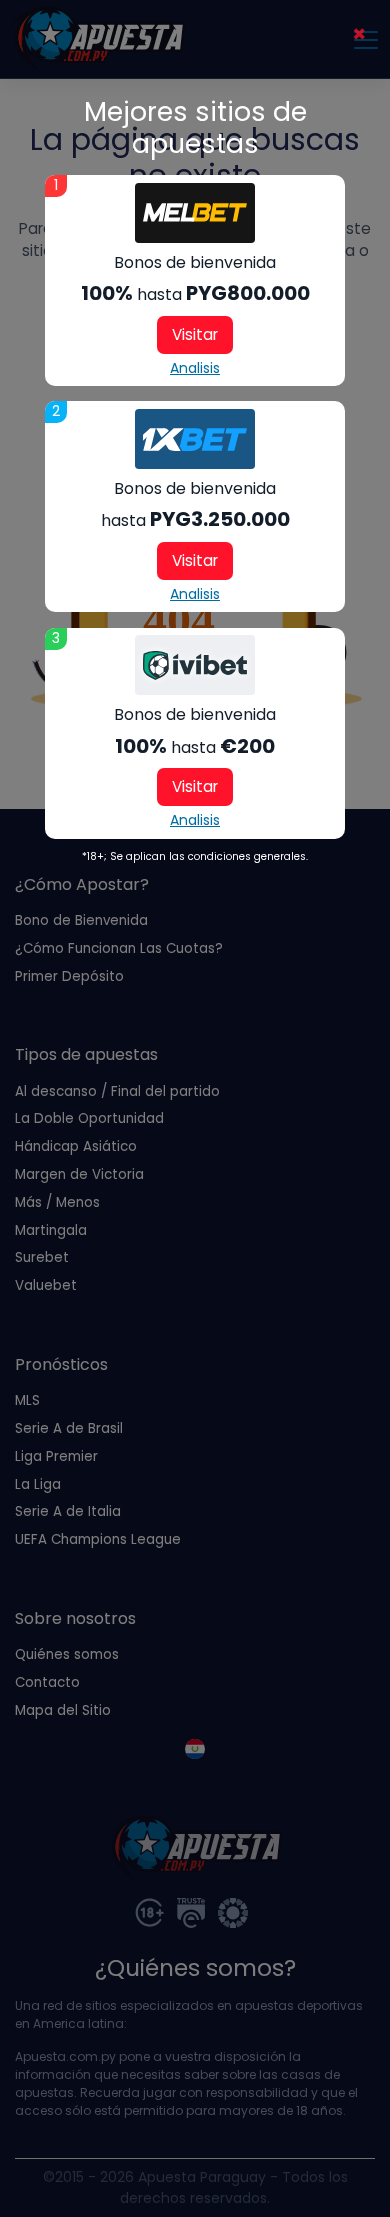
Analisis (195, 368)
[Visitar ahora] (195, 213)
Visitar (195, 334)
